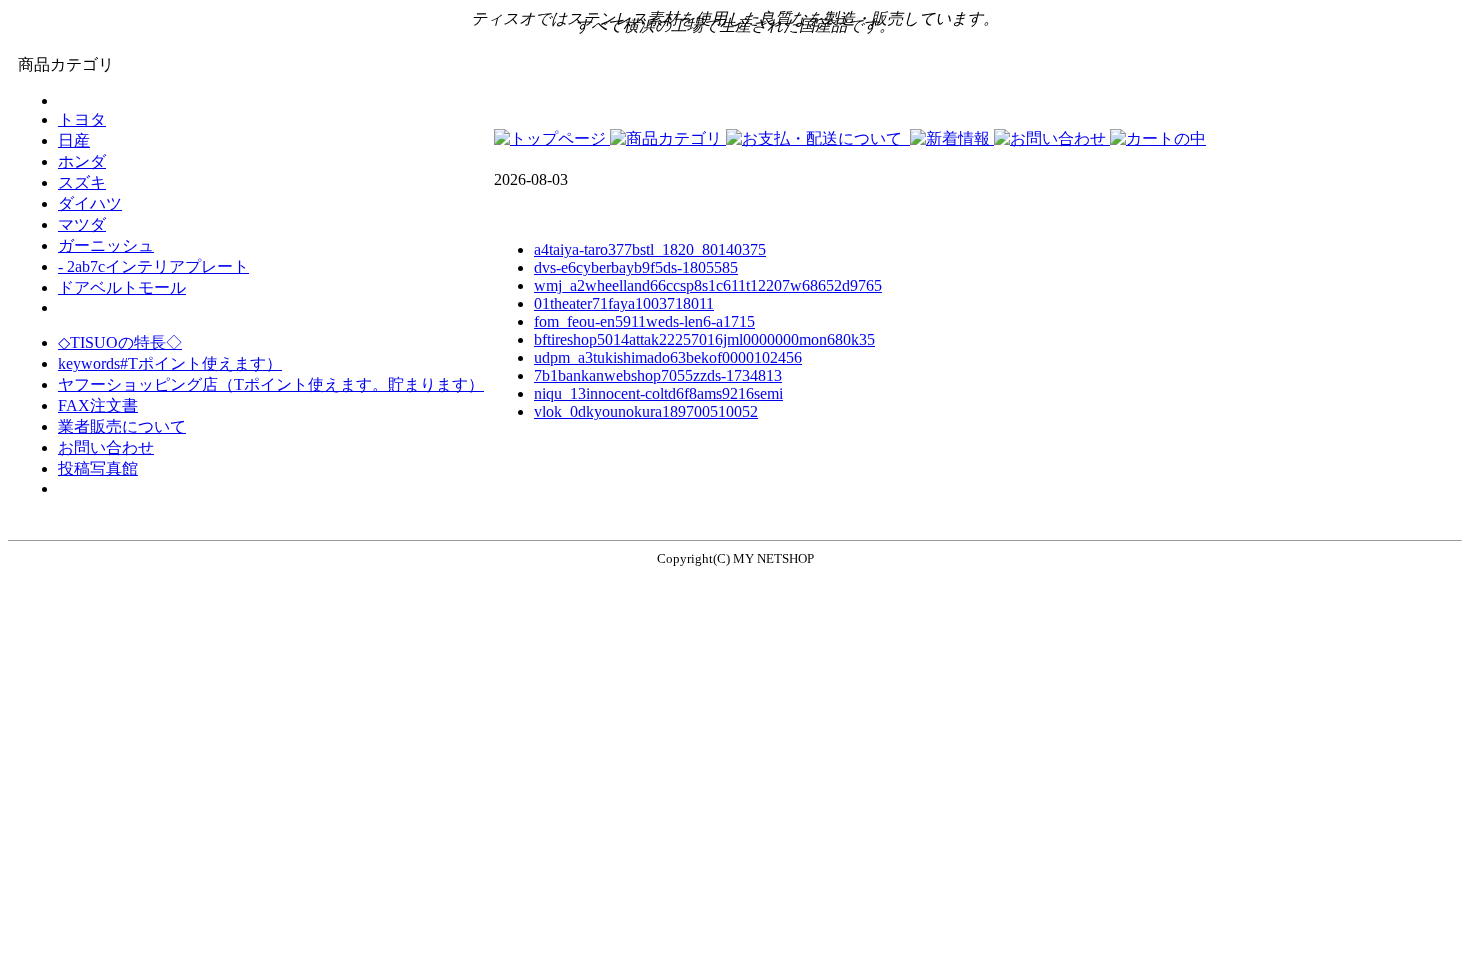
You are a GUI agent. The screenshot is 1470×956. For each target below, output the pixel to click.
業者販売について (122, 426)
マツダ (82, 224)
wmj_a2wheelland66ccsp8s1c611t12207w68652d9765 (708, 285)
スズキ (82, 182)
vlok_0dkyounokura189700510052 (646, 411)
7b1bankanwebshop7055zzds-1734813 (658, 375)
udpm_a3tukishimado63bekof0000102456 (668, 357)
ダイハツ (90, 203)
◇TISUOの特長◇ (120, 342)
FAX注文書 (98, 405)
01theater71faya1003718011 (624, 303)
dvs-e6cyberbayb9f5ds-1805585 (636, 267)
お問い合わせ (106, 447)
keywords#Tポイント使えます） (170, 363)
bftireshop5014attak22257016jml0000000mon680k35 (704, 339)
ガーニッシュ (106, 245)
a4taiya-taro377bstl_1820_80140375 (650, 249)
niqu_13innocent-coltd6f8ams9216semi (658, 393)
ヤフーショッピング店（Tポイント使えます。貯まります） (271, 384)
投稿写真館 (98, 468)
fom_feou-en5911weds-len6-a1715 (644, 321)
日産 (74, 140)
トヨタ (82, 119)
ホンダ (82, 161)
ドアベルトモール (122, 287)
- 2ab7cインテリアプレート (153, 266)
